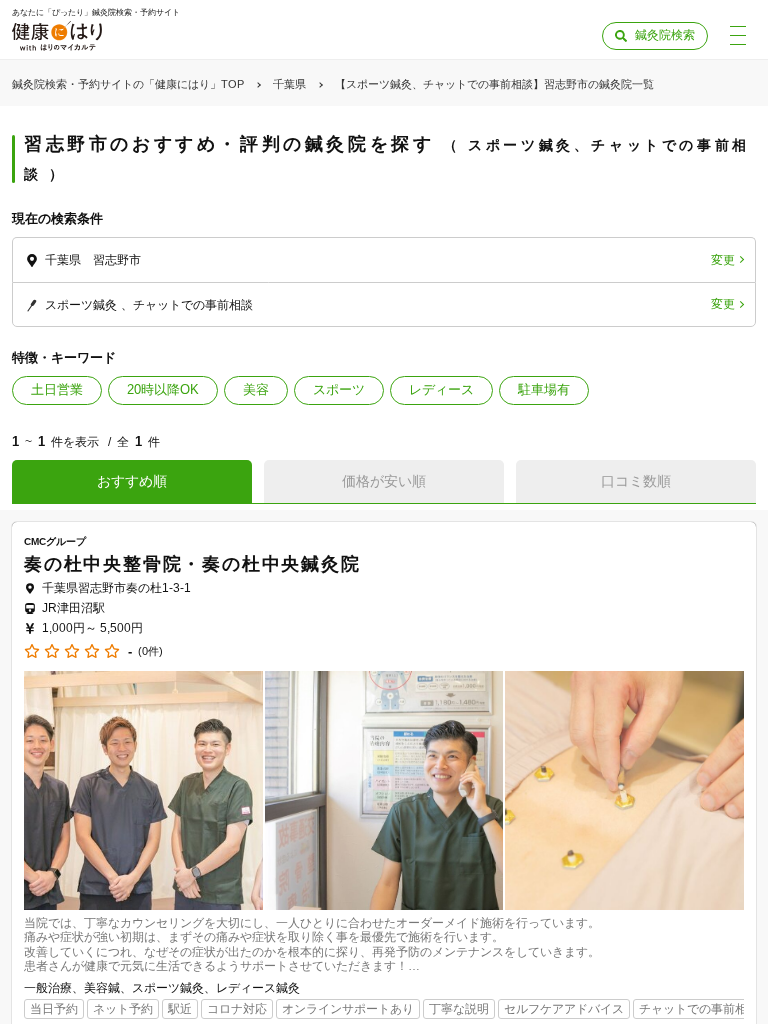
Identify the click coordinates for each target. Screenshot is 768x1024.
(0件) (150, 651)
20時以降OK (163, 389)
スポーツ (339, 389)
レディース (441, 389)
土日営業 (57, 389)
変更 (723, 260)
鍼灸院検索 (665, 35)
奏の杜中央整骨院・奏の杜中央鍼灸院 (192, 564)
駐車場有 (544, 389)
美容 (256, 389)
